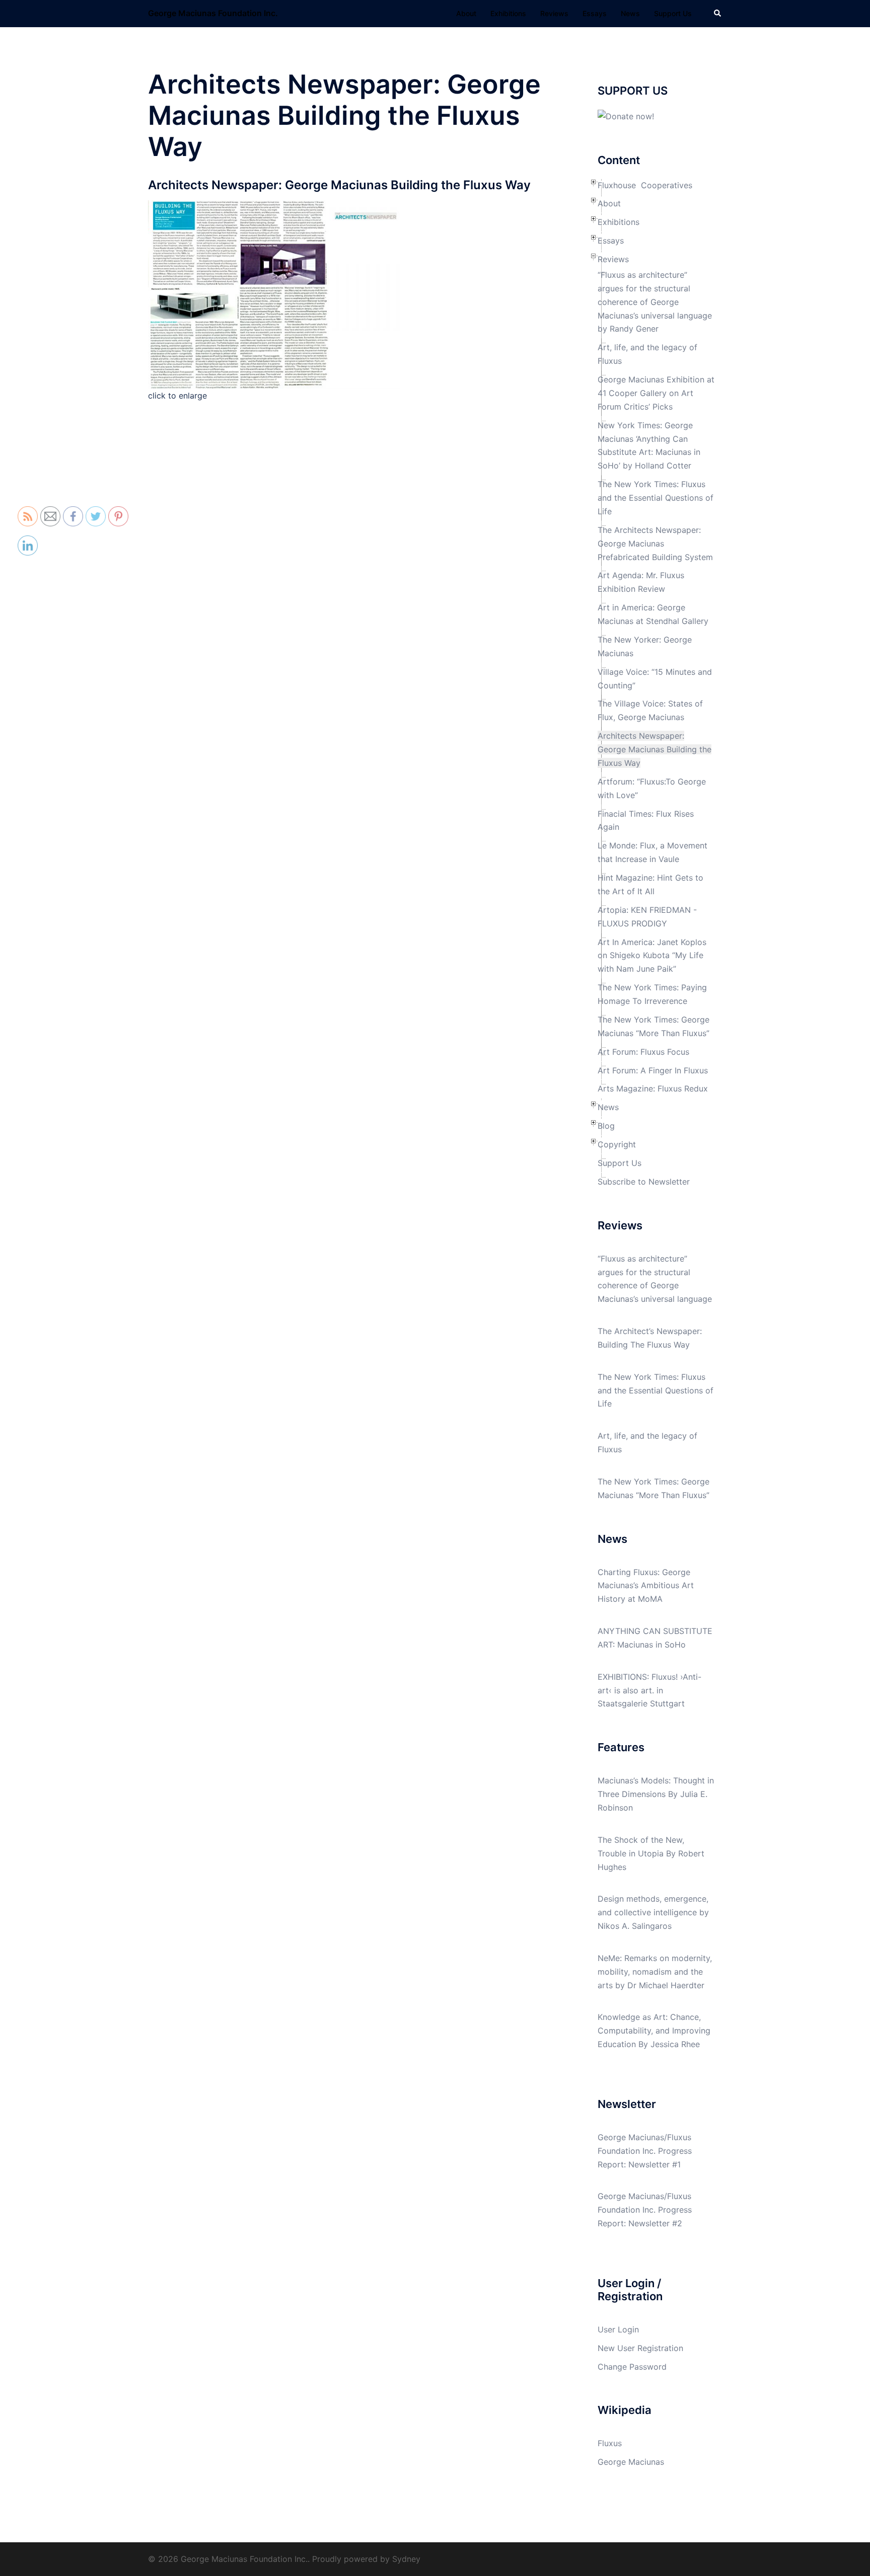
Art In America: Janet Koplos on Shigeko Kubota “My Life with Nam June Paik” (652, 956)
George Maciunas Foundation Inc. (213, 13)
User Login (618, 2329)
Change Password (632, 2367)
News (630, 13)
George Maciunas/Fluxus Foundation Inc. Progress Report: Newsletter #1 (645, 2151)
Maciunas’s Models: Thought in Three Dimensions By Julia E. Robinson (656, 1794)
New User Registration (640, 2348)
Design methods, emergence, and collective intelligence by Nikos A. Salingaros (653, 1912)
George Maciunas (631, 2462)
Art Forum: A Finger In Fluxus (653, 1070)
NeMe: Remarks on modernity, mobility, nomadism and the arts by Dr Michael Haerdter (655, 1972)
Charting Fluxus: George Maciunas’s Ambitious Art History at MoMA (646, 1586)
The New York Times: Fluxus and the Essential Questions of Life (656, 498)
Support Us (673, 13)
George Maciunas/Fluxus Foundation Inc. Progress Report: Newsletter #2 (645, 2210)
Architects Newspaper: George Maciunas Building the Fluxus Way (655, 749)
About (466, 13)
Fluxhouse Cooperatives (645, 185)
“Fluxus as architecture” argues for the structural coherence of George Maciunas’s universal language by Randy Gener (655, 302)
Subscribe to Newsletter (644, 1182)
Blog (606, 1126)
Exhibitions (508, 13)
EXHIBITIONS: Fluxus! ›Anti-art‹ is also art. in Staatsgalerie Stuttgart (649, 1690)
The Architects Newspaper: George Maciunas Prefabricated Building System (655, 543)
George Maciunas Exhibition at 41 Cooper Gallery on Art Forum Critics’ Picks (656, 393)
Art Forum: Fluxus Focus (643, 1052)
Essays (595, 13)
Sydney (406, 2559)
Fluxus (610, 2443)
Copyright (617, 1144)
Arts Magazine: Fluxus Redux (653, 1088)
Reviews (554, 13)
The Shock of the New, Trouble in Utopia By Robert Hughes (651, 1853)
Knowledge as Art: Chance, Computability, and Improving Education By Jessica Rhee (654, 2031)
